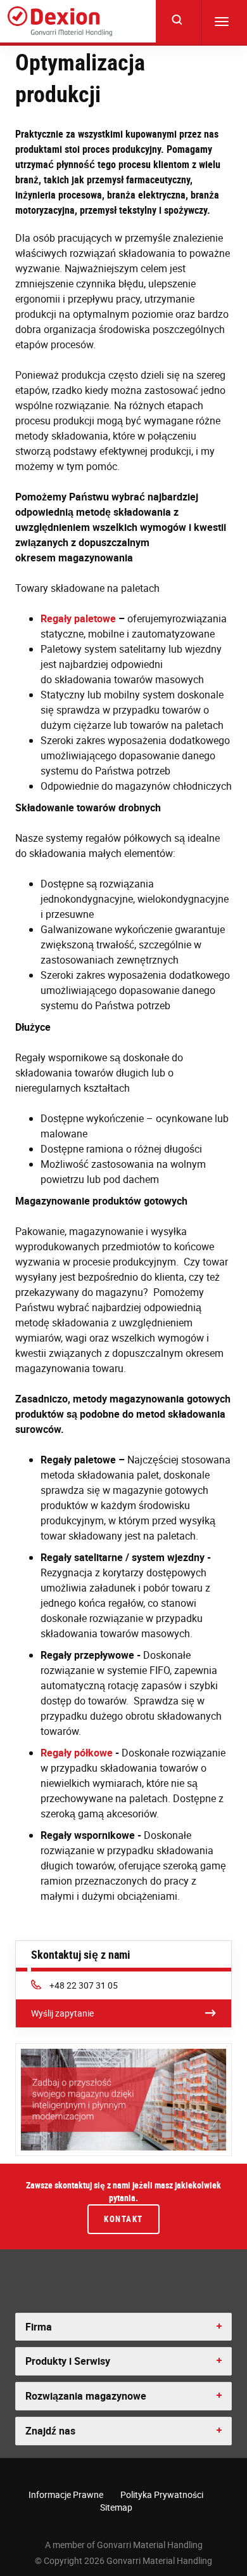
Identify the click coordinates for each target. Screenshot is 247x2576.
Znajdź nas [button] (50, 2431)
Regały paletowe (78, 618)
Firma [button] (39, 2327)
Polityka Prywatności (162, 2494)
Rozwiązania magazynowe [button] (86, 2396)
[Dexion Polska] (60, 21)
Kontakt (123, 2219)
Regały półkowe (77, 1753)
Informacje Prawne (66, 2494)
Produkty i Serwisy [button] (68, 2361)
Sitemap (116, 2507)
